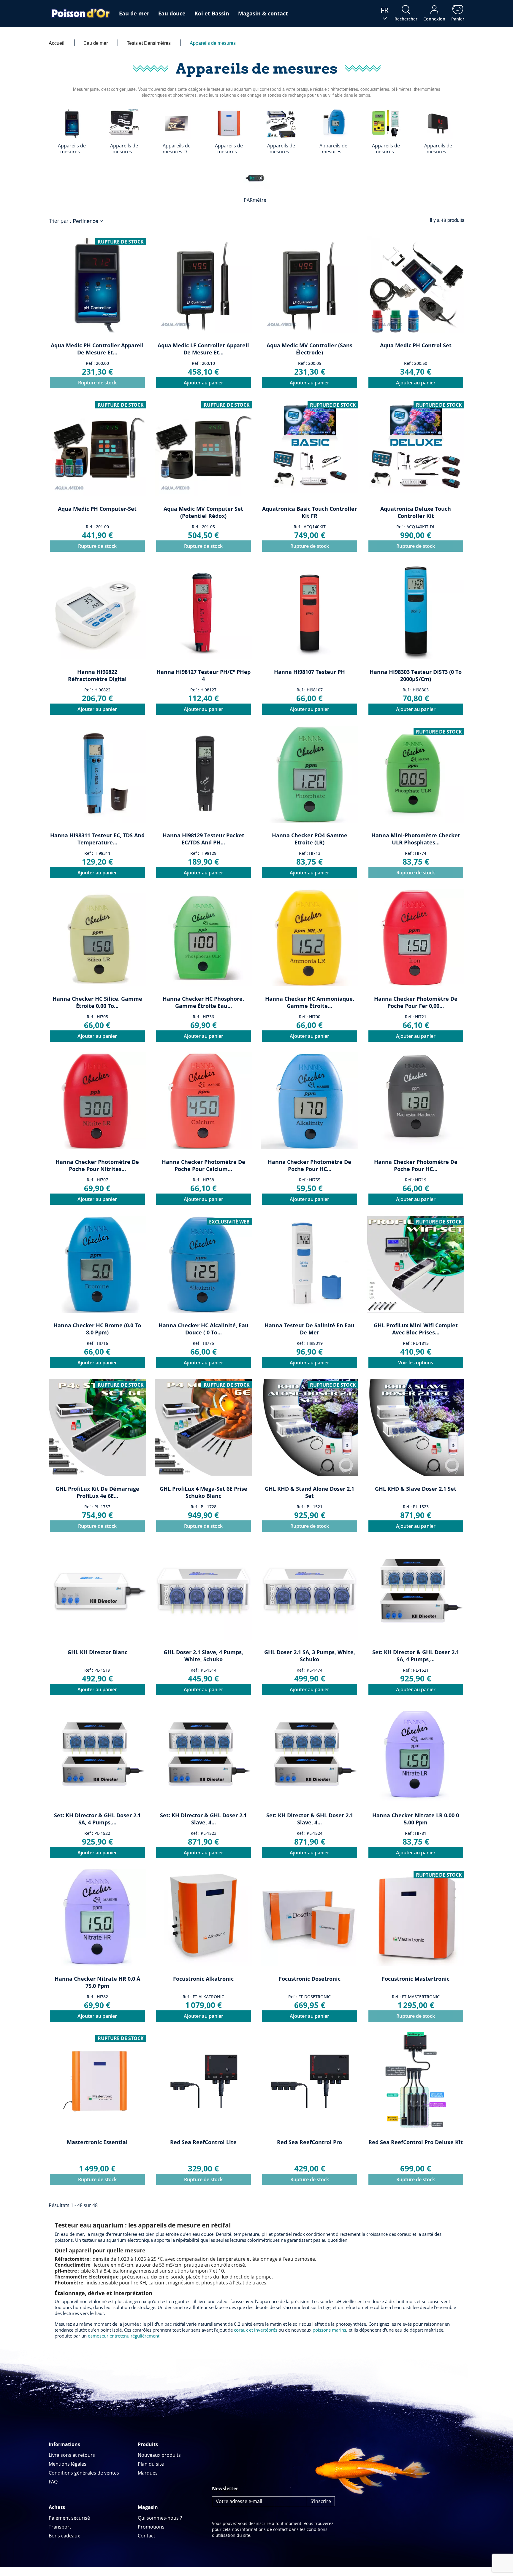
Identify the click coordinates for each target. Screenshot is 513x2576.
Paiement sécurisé (69, 2518)
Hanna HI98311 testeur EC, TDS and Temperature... (97, 839)
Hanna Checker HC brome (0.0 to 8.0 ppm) (97, 1329)
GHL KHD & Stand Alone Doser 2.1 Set (309, 1492)
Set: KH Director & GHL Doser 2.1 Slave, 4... (203, 1819)
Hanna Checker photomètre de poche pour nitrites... (97, 1165)
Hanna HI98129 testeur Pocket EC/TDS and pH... (204, 839)
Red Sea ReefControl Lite (203, 2142)
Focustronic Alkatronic (203, 1979)
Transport (60, 2527)
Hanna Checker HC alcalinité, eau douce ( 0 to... (204, 1329)
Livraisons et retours (72, 2455)
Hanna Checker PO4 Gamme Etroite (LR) (310, 839)
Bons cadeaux (64, 2536)
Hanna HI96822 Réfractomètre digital (97, 675)
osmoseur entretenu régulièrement (124, 2336)
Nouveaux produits (159, 2455)
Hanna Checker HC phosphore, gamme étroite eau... (203, 1002)
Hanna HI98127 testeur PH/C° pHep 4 (204, 675)
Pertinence (88, 221)
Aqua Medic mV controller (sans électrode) (309, 349)
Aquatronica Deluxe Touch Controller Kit (416, 512)
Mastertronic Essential (97, 2142)
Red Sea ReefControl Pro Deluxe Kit (416, 2142)
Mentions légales (68, 2464)
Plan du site (151, 2464)
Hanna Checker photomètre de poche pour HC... (309, 1165)
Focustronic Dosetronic (310, 1979)
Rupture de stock (97, 383)
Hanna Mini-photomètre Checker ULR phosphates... (416, 839)
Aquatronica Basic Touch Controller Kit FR (309, 512)
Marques (148, 2473)
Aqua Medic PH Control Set (416, 345)
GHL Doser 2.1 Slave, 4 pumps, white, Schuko (203, 1656)
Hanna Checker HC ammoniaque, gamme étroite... (310, 1002)
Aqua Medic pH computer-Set (97, 509)
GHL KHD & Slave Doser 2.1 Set (416, 1489)
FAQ (53, 2482)
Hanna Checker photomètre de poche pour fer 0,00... (416, 1002)
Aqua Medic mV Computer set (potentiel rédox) (203, 512)
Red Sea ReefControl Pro (309, 2142)
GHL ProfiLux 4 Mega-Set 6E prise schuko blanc (204, 1492)
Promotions (151, 2527)
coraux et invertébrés (256, 2330)
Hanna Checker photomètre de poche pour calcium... (204, 1165)
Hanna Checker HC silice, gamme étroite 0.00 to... (97, 1002)
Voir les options (416, 1363)
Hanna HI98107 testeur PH (309, 672)
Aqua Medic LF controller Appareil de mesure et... (203, 349)
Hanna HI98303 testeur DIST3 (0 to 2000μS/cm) (416, 675)
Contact (147, 2536)
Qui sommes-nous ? (160, 2518)
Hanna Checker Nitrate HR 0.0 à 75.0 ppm (97, 1982)
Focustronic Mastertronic (416, 1979)
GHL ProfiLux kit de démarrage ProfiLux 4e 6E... (97, 1492)
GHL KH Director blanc (97, 1652)
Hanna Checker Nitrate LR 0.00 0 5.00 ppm (416, 1819)
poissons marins (329, 2330)
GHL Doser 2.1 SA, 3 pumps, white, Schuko (310, 1656)
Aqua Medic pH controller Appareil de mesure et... (97, 349)
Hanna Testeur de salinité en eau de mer (309, 1329)
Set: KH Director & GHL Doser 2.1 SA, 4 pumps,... (416, 1656)
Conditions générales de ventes (84, 2473)
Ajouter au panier (204, 383)
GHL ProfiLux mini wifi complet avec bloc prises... (416, 1329)
